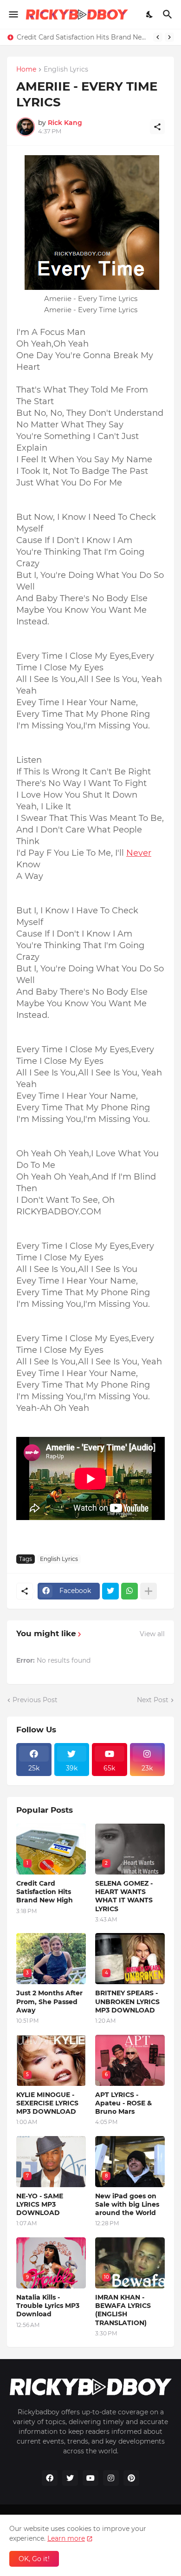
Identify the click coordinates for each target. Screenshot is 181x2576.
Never (139, 853)
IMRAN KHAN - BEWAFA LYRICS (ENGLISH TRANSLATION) (123, 2310)
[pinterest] (131, 2478)
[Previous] (158, 37)
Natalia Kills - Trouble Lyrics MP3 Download (48, 2306)
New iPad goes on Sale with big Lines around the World (127, 2204)
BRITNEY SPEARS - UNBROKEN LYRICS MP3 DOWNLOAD (127, 2001)
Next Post (153, 1700)
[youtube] (90, 2478)
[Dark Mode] (150, 14)
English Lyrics (66, 70)
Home (26, 70)
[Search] (169, 14)
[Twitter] (110, 1591)
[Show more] (149, 1591)
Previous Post (35, 1700)
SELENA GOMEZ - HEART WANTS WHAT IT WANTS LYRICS (124, 1896)
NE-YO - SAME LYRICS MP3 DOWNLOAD (40, 2204)
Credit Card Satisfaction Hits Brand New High (83, 37)
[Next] (169, 37)
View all (152, 1634)
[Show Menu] (13, 14)
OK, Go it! (34, 2559)
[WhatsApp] (129, 1591)
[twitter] (70, 2478)
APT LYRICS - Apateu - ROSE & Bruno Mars (123, 2103)
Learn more (66, 2538)
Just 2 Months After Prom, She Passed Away (49, 2001)
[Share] (157, 127)
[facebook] (50, 2478)
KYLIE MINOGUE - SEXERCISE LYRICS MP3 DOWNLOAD (47, 2103)
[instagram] (111, 2478)
